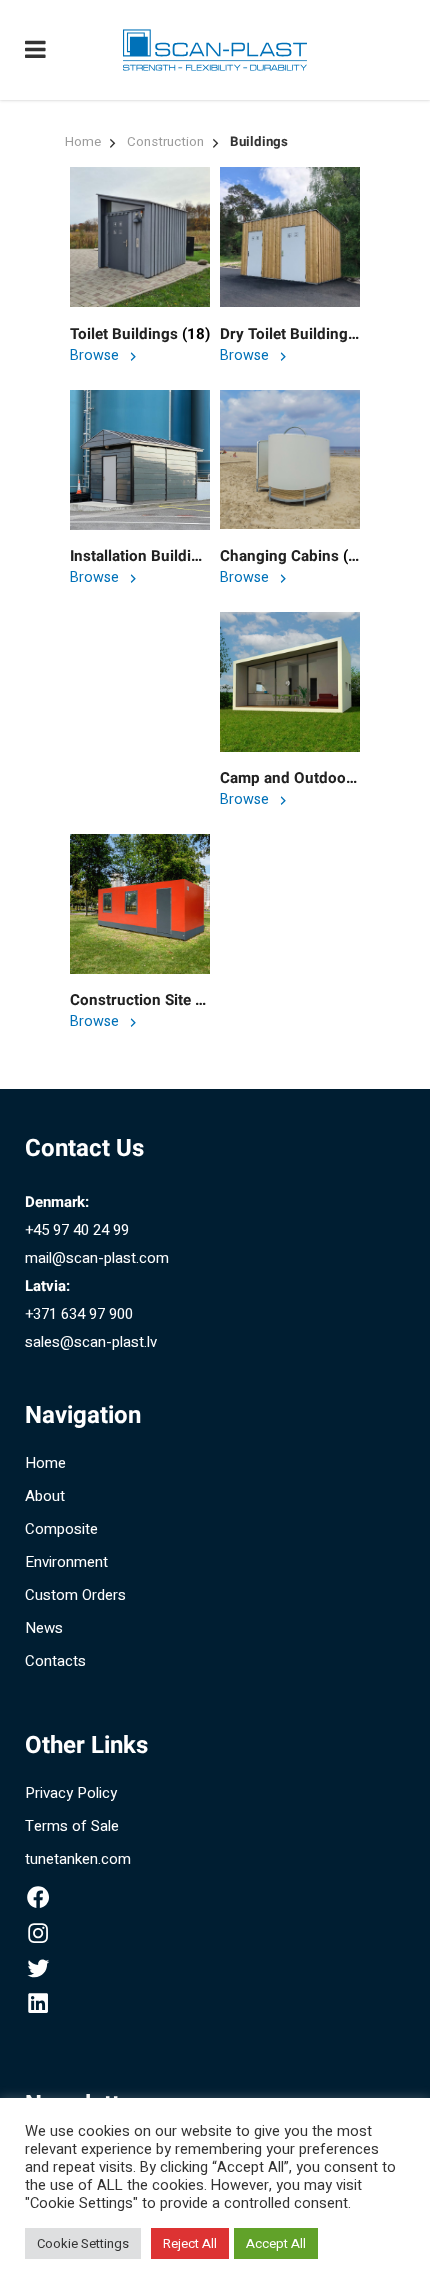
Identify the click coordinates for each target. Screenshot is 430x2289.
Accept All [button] (276, 2243)
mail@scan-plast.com (97, 1258)
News (44, 1628)
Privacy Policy (71, 1793)
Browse (96, 355)
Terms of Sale (72, 1826)
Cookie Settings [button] (83, 2243)
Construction (165, 142)
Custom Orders (75, 1595)
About (45, 1496)
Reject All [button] (190, 2243)
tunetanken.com (78, 1859)
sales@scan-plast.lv (91, 1342)
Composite (61, 1529)
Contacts (55, 1661)
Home (83, 142)
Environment (66, 1562)
